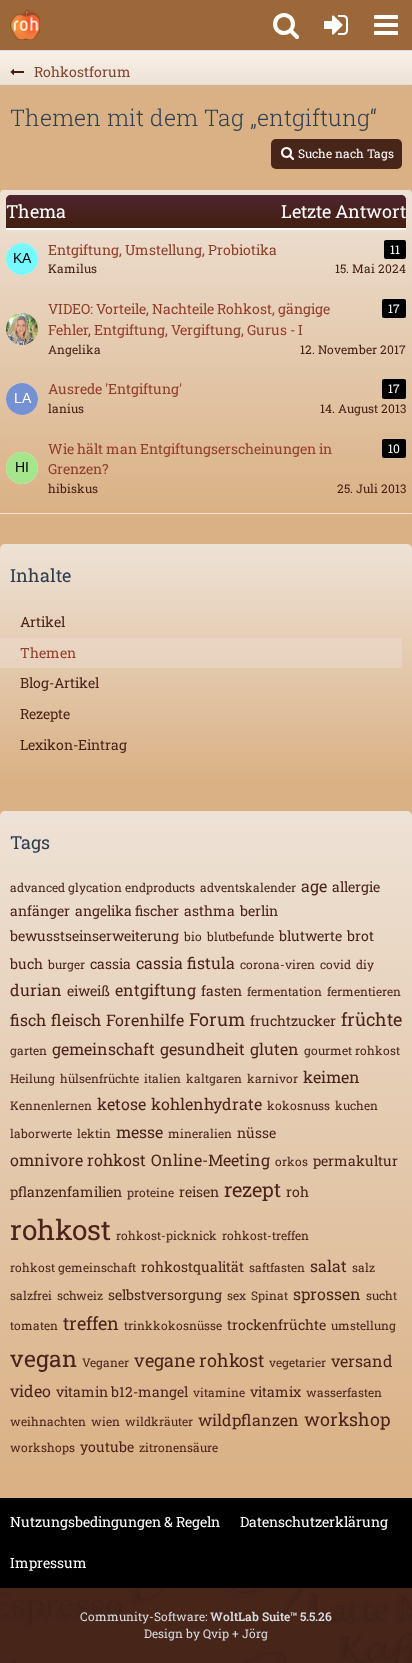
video (30, 1390)
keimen (331, 1076)
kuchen (356, 1105)
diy (365, 964)
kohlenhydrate (206, 1103)
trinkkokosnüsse (173, 1325)
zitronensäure (178, 1447)
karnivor (272, 1078)
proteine (150, 1192)
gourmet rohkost (352, 1050)
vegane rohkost (199, 1360)
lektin (94, 1133)
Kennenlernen (51, 1105)
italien (162, 1078)
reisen (199, 1191)
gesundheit (202, 1048)
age (314, 885)
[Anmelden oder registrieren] (336, 25)
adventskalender (248, 887)
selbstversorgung (165, 1294)
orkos (291, 1161)
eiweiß (88, 990)
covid (335, 964)
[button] (386, 25)
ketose (121, 1103)
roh (297, 1191)
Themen (48, 652)
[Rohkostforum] (25, 25)
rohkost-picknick (166, 1235)
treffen (91, 1323)
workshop (347, 1419)
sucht (381, 1295)
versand (362, 1360)
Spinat (269, 1295)
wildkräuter (159, 1421)
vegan (43, 1358)
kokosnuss (298, 1105)
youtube (107, 1446)
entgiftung (155, 989)
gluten (274, 1048)
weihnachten (48, 1421)
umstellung (363, 1325)
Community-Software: (206, 1616)
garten (28, 1050)
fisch (28, 1019)
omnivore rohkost (78, 1159)
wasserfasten (344, 1392)
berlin (259, 910)
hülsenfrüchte (99, 1078)
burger (66, 964)
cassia (110, 963)
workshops (42, 1447)
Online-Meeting (210, 1159)
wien (105, 1421)
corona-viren (277, 964)
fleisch (76, 1019)
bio (193, 936)
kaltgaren (214, 1078)
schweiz (80, 1295)
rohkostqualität (192, 1266)
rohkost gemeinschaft (73, 1267)
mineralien (200, 1133)
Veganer (105, 1362)
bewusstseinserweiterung (94, 935)
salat (328, 1265)
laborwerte (41, 1133)
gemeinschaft (103, 1048)
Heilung (32, 1078)
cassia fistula (185, 962)
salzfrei (31, 1295)
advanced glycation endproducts (102, 887)
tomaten (34, 1325)
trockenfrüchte (276, 1324)
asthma (209, 910)
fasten (221, 990)
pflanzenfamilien (66, 1191)
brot (360, 935)
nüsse (256, 1132)
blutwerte (310, 935)
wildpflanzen (248, 1419)
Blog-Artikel (59, 682)
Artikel (42, 621)
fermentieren (364, 991)
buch (26, 963)
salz (363, 1267)
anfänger (40, 910)
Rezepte (45, 713)
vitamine (219, 1392)
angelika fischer (127, 910)
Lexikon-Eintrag (73, 744)
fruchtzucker (293, 1020)
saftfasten (277, 1267)
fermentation (284, 991)
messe (139, 1131)
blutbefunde (240, 936)
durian (36, 989)
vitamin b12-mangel (122, 1391)
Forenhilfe (145, 1019)
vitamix (275, 1391)
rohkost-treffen (265, 1235)
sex (236, 1295)
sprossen (327, 1293)
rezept (252, 1189)
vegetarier (297, 1362)
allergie (356, 886)
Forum (217, 1019)
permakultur (355, 1160)
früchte (371, 1019)
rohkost (60, 1229)
